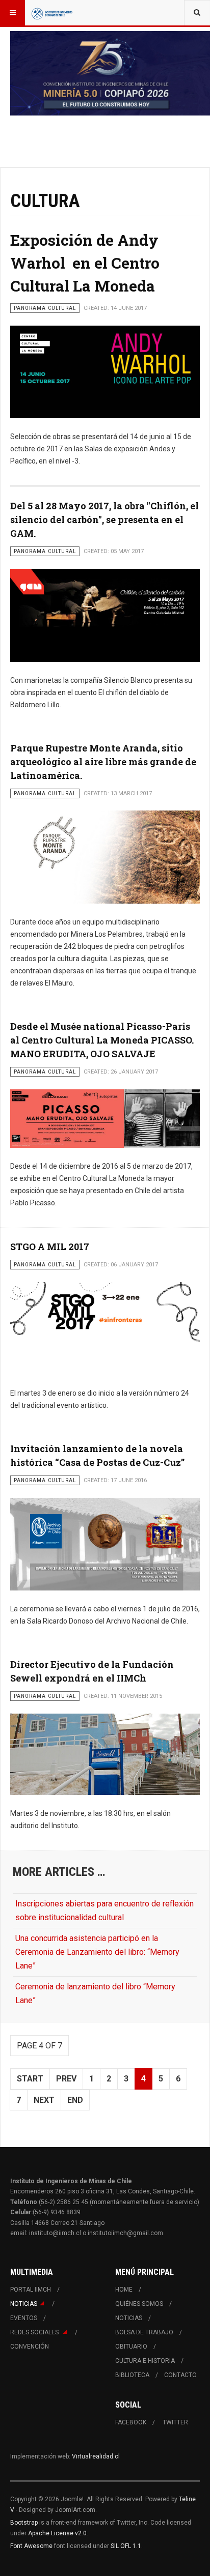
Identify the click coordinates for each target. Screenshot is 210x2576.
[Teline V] (52, 13)
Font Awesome (31, 2546)
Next (44, 2100)
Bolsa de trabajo (144, 2332)
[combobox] (197, 13)
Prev (66, 2079)
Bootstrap (24, 2523)
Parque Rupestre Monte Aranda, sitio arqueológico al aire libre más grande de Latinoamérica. (103, 762)
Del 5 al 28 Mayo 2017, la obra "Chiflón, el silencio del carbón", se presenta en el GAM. (104, 519)
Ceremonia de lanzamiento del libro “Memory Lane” (95, 1993)
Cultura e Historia (145, 2361)
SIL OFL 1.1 (126, 2546)
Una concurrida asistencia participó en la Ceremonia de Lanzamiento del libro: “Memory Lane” (97, 1952)
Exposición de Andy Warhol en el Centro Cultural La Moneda (85, 263)
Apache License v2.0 (57, 2533)
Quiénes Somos (139, 2304)
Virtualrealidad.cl (96, 2456)
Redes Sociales (35, 2332)
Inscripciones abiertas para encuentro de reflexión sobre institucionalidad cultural (104, 1911)
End (75, 2100)
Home (124, 2290)
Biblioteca (132, 2375)
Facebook (131, 2422)
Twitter (175, 2422)
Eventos (24, 2318)
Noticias (24, 2304)
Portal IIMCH (31, 2290)
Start (30, 2079)
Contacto (180, 2375)
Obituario (131, 2347)
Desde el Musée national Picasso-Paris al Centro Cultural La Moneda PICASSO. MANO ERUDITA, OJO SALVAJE (102, 1040)
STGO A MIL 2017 (50, 1247)
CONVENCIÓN (30, 2347)
